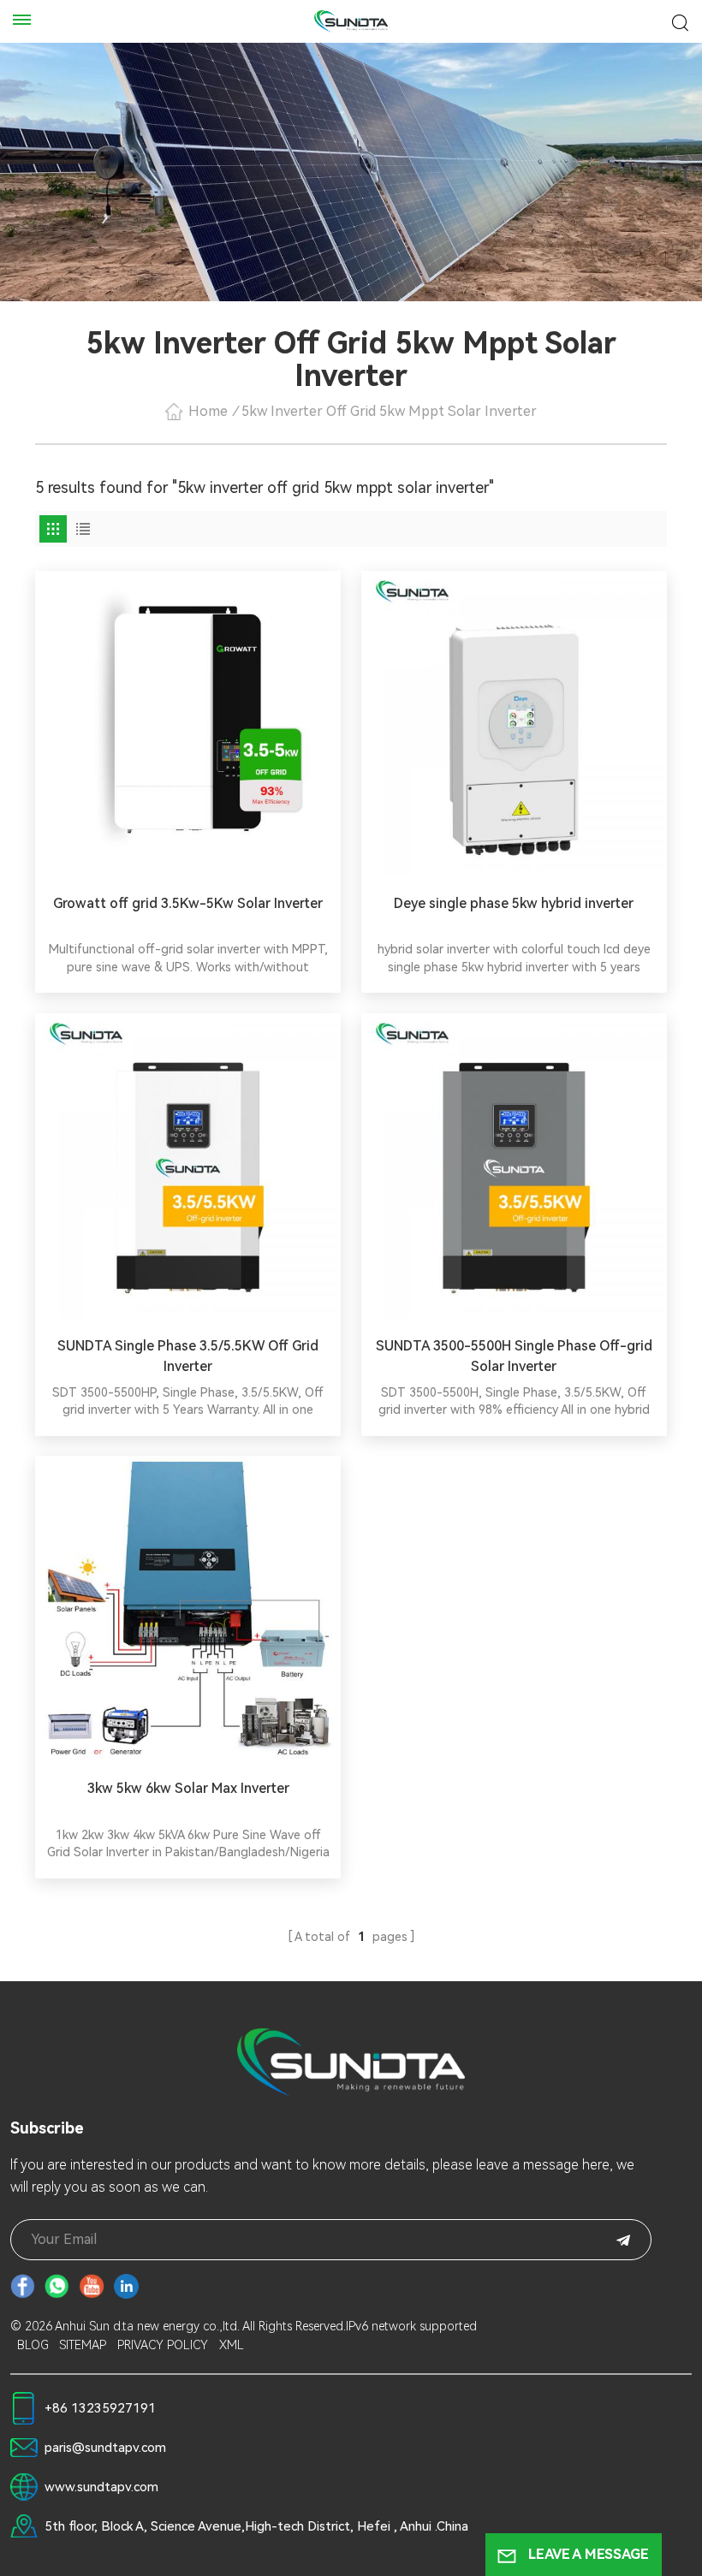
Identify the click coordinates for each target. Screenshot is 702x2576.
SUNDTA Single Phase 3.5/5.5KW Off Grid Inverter (188, 1356)
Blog (33, 2345)
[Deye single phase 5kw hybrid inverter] (514, 724)
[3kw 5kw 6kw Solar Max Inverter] (188, 1609)
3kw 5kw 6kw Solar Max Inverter (188, 1788)
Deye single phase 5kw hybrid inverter (514, 903)
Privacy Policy (163, 2345)
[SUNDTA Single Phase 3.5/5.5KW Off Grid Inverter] (188, 1166)
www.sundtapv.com (101, 2487)
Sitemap (83, 2345)
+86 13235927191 (100, 2408)
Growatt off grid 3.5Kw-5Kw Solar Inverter (188, 903)
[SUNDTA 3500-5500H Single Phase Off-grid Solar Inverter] (514, 1166)
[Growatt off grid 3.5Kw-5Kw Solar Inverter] (188, 724)
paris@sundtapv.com (105, 2448)
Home (208, 411)
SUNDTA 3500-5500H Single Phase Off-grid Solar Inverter (514, 1356)
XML (232, 2345)
